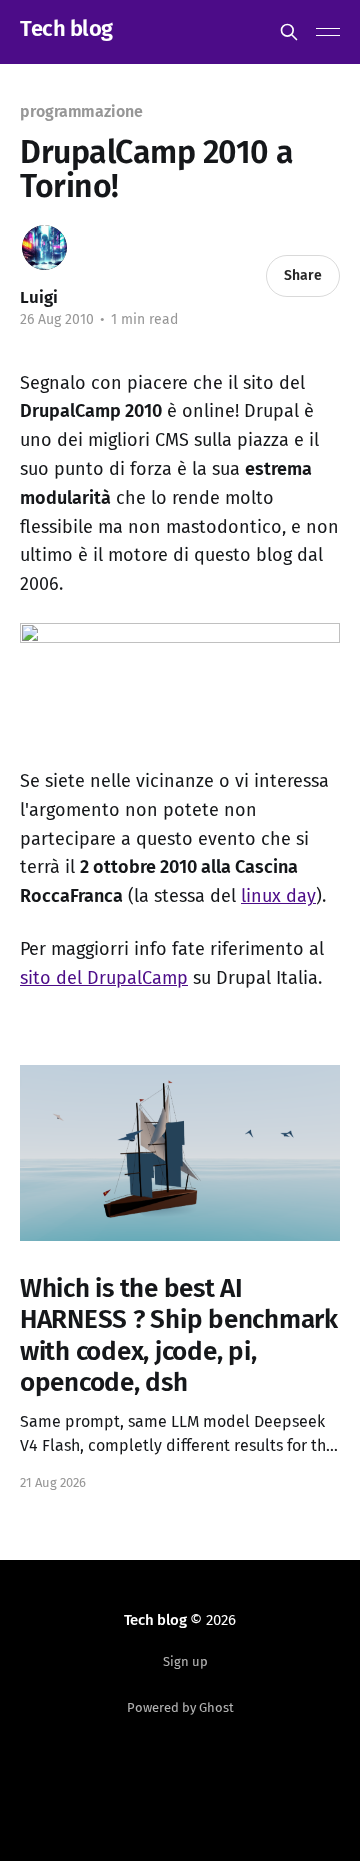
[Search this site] (289, 32)
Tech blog (66, 29)
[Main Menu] (328, 32)
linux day (278, 896)
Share (303, 275)
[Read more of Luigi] (44, 247)
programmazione (81, 111)
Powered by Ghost (180, 1707)
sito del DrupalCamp (104, 978)
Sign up (185, 1661)
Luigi (39, 297)
